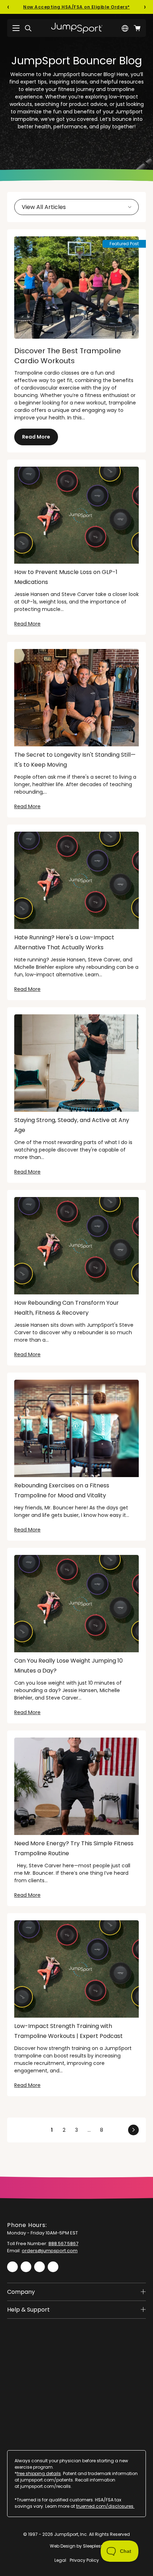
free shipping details (39, 2473)
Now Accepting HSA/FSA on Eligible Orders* (76, 7)
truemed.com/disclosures (105, 2506)
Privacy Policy (84, 2560)
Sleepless (93, 2546)
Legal (60, 2560)
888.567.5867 (63, 2244)
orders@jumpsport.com (50, 2251)
